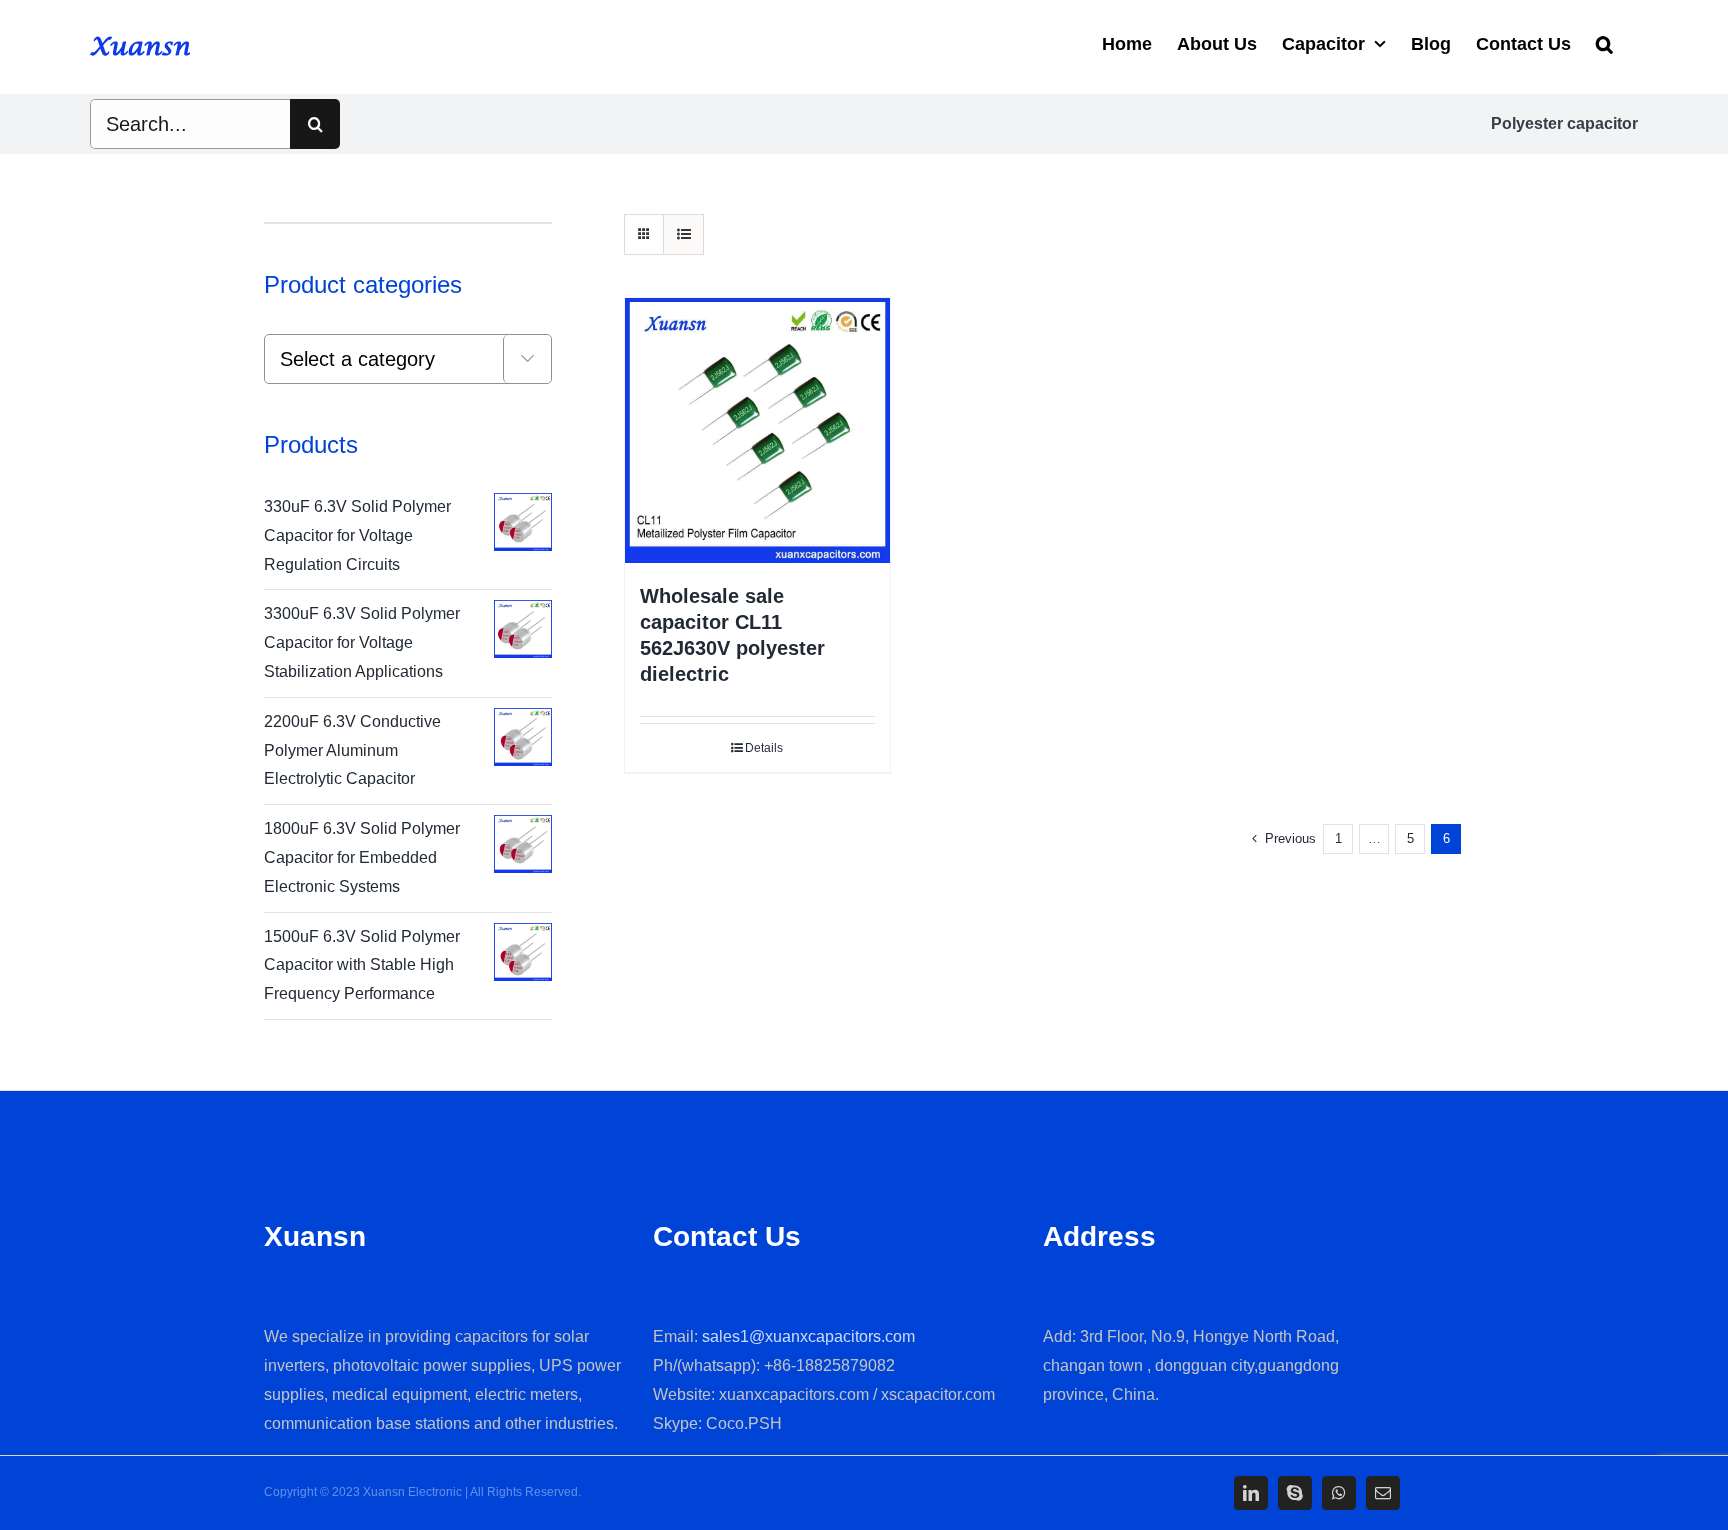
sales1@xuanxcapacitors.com (808, 1336)
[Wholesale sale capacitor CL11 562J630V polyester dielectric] (757, 430)
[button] (1604, 42)
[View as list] (683, 234)
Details (764, 748)
